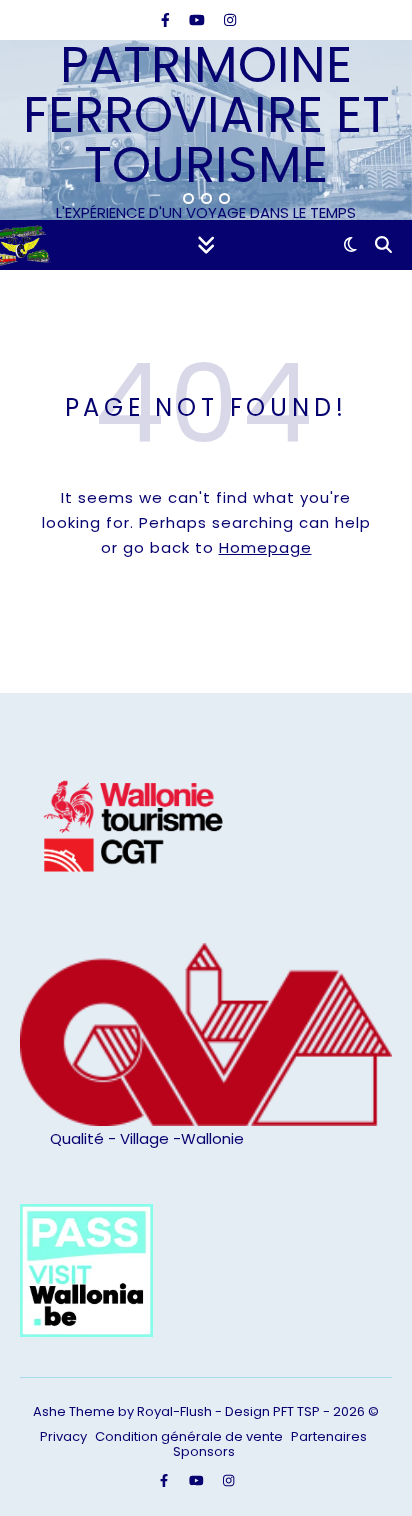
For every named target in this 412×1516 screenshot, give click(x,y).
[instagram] (230, 20)
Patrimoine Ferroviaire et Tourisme (206, 115)
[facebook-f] (167, 20)
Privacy (63, 1436)
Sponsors (204, 1451)
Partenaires (329, 1436)
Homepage (265, 547)
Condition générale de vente (189, 1436)
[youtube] (199, 20)
